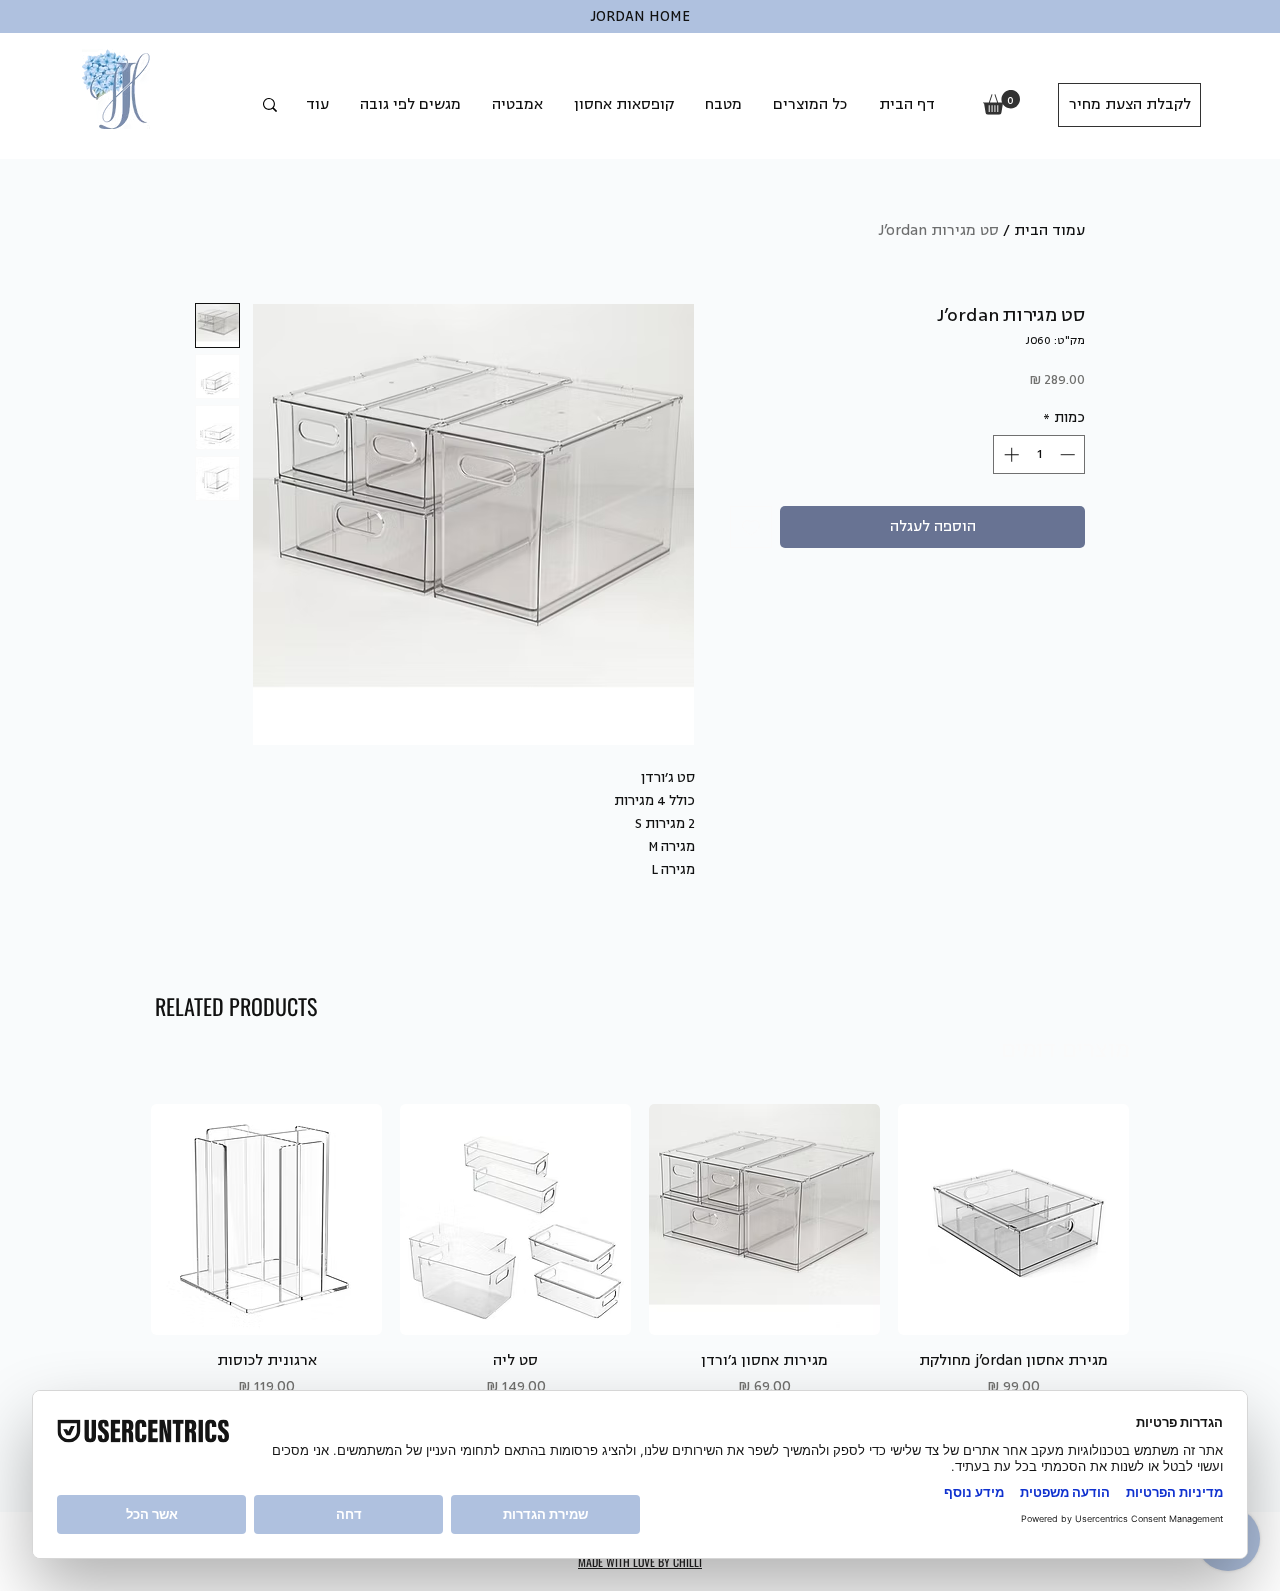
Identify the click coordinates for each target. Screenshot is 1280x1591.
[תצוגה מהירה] (1013, 1219)
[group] (640, 1251)
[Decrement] (1069, 454)
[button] (1001, 102)
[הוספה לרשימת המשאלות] (751, 527)
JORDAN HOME (640, 16)
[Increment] (1009, 454)
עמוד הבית (1049, 230)
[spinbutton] (1039, 454)
